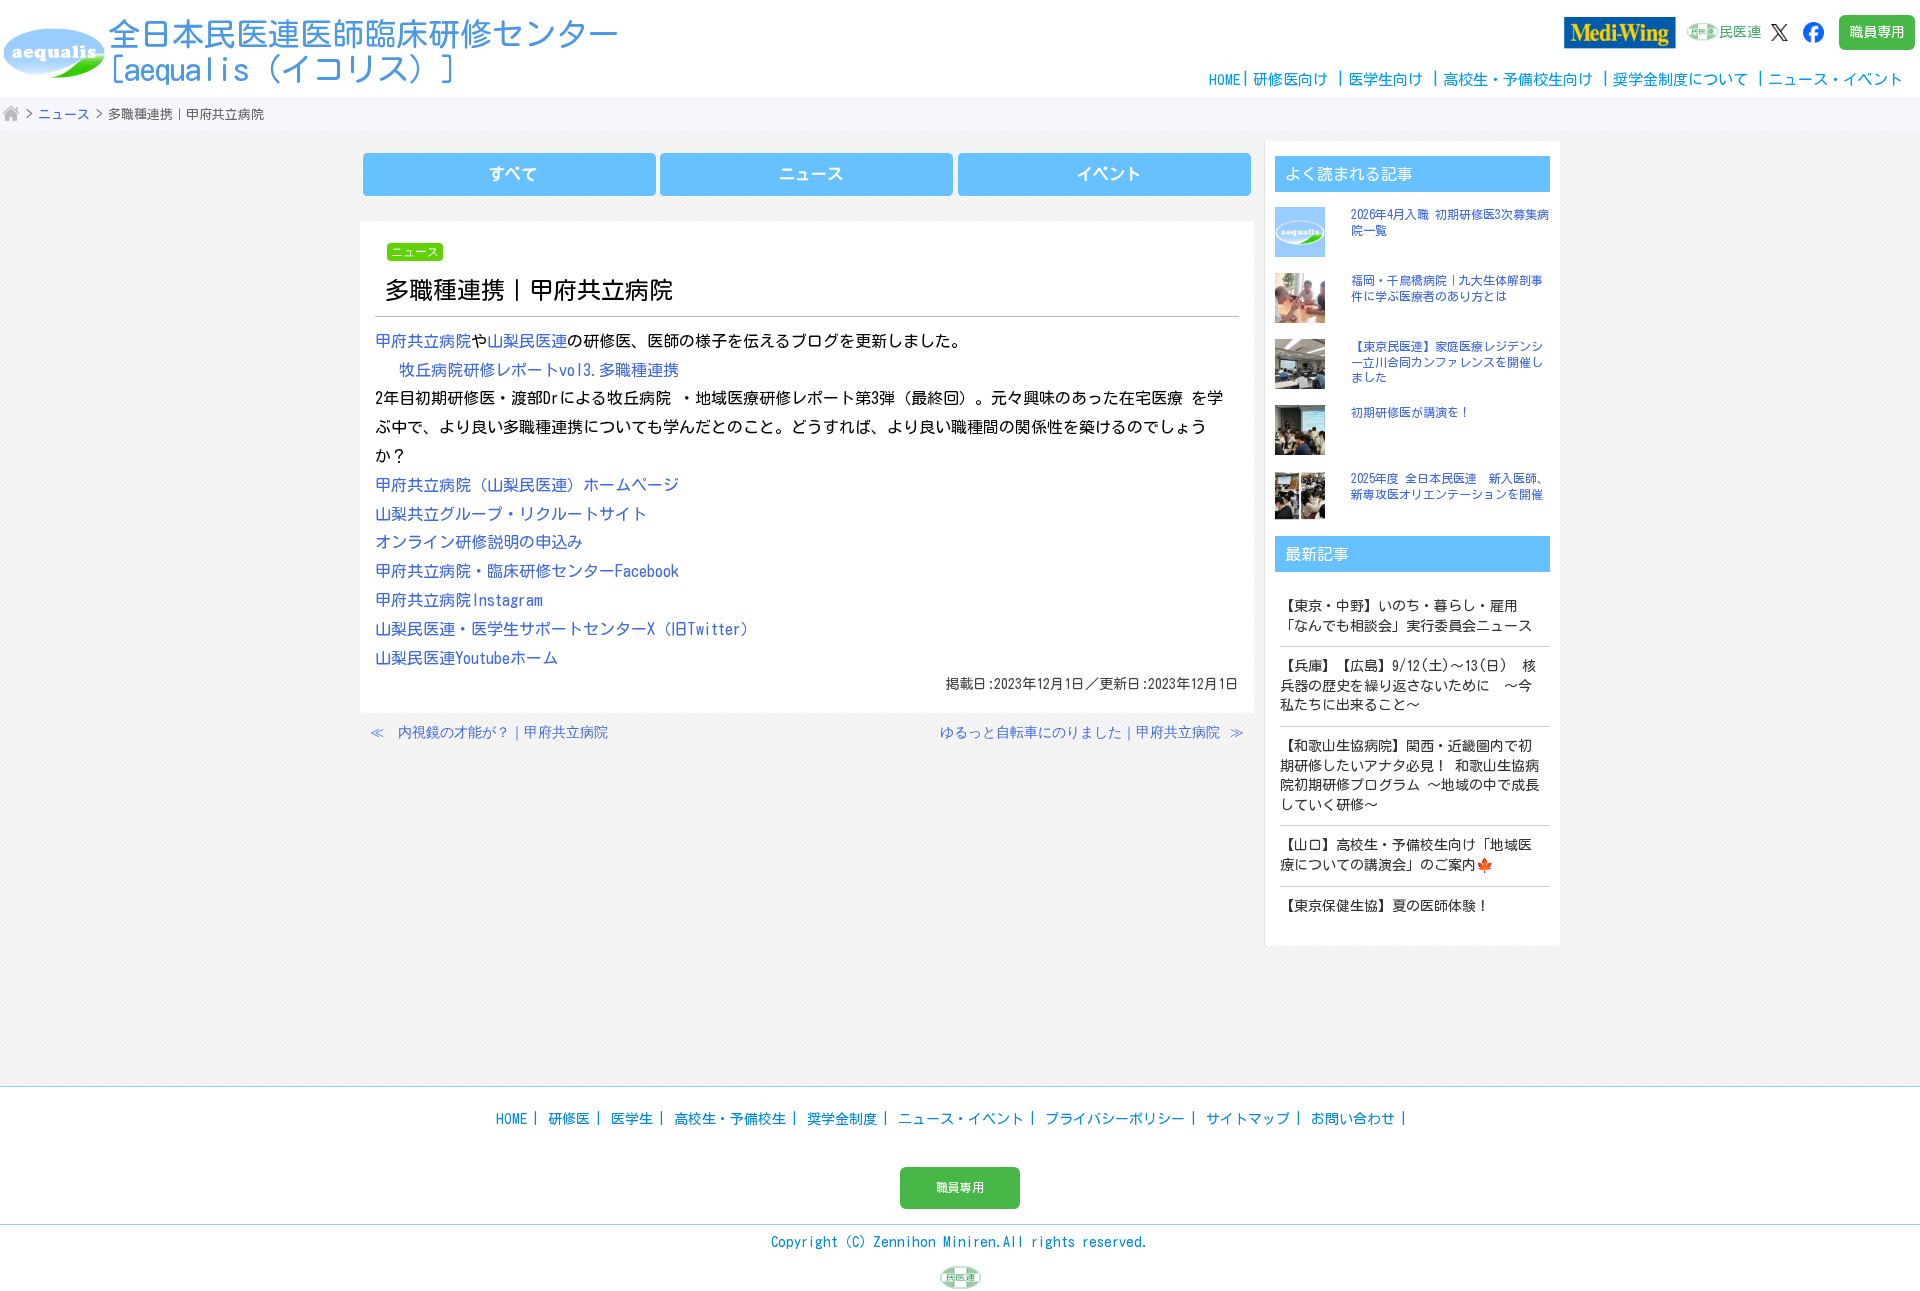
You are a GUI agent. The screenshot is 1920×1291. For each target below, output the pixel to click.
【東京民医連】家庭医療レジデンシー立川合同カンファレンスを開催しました (1447, 361)
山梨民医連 (527, 341)
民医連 (1740, 32)
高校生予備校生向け (1518, 79)
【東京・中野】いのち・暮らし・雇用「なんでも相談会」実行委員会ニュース (1406, 616)
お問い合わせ (1353, 1119)
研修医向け (1290, 79)
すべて (513, 174)
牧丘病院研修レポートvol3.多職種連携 (539, 370)
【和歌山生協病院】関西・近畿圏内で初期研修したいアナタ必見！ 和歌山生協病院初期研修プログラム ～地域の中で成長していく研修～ (1409, 775)
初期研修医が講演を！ (1411, 412)
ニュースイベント (1835, 79)
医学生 (632, 1119)
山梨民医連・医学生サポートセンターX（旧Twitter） (566, 629)
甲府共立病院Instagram (459, 600)
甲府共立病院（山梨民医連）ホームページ (527, 485)
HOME (1225, 79)
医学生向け (1385, 79)
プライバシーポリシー (1115, 1119)
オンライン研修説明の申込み (479, 542)
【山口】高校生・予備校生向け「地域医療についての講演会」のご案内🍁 (1406, 855)
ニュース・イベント (961, 1119)
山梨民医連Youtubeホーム (466, 658)
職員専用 (1877, 32)
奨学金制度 (842, 1119)
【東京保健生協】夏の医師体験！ (1385, 906)
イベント (1109, 174)
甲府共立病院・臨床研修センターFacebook (527, 571)
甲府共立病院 (423, 341)
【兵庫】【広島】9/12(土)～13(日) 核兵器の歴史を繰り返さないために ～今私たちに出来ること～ (1408, 685)
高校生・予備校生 (730, 1119)
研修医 (569, 1119)
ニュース (64, 114)
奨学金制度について (1680, 79)
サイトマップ (1248, 1119)
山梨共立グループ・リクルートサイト (511, 514)
